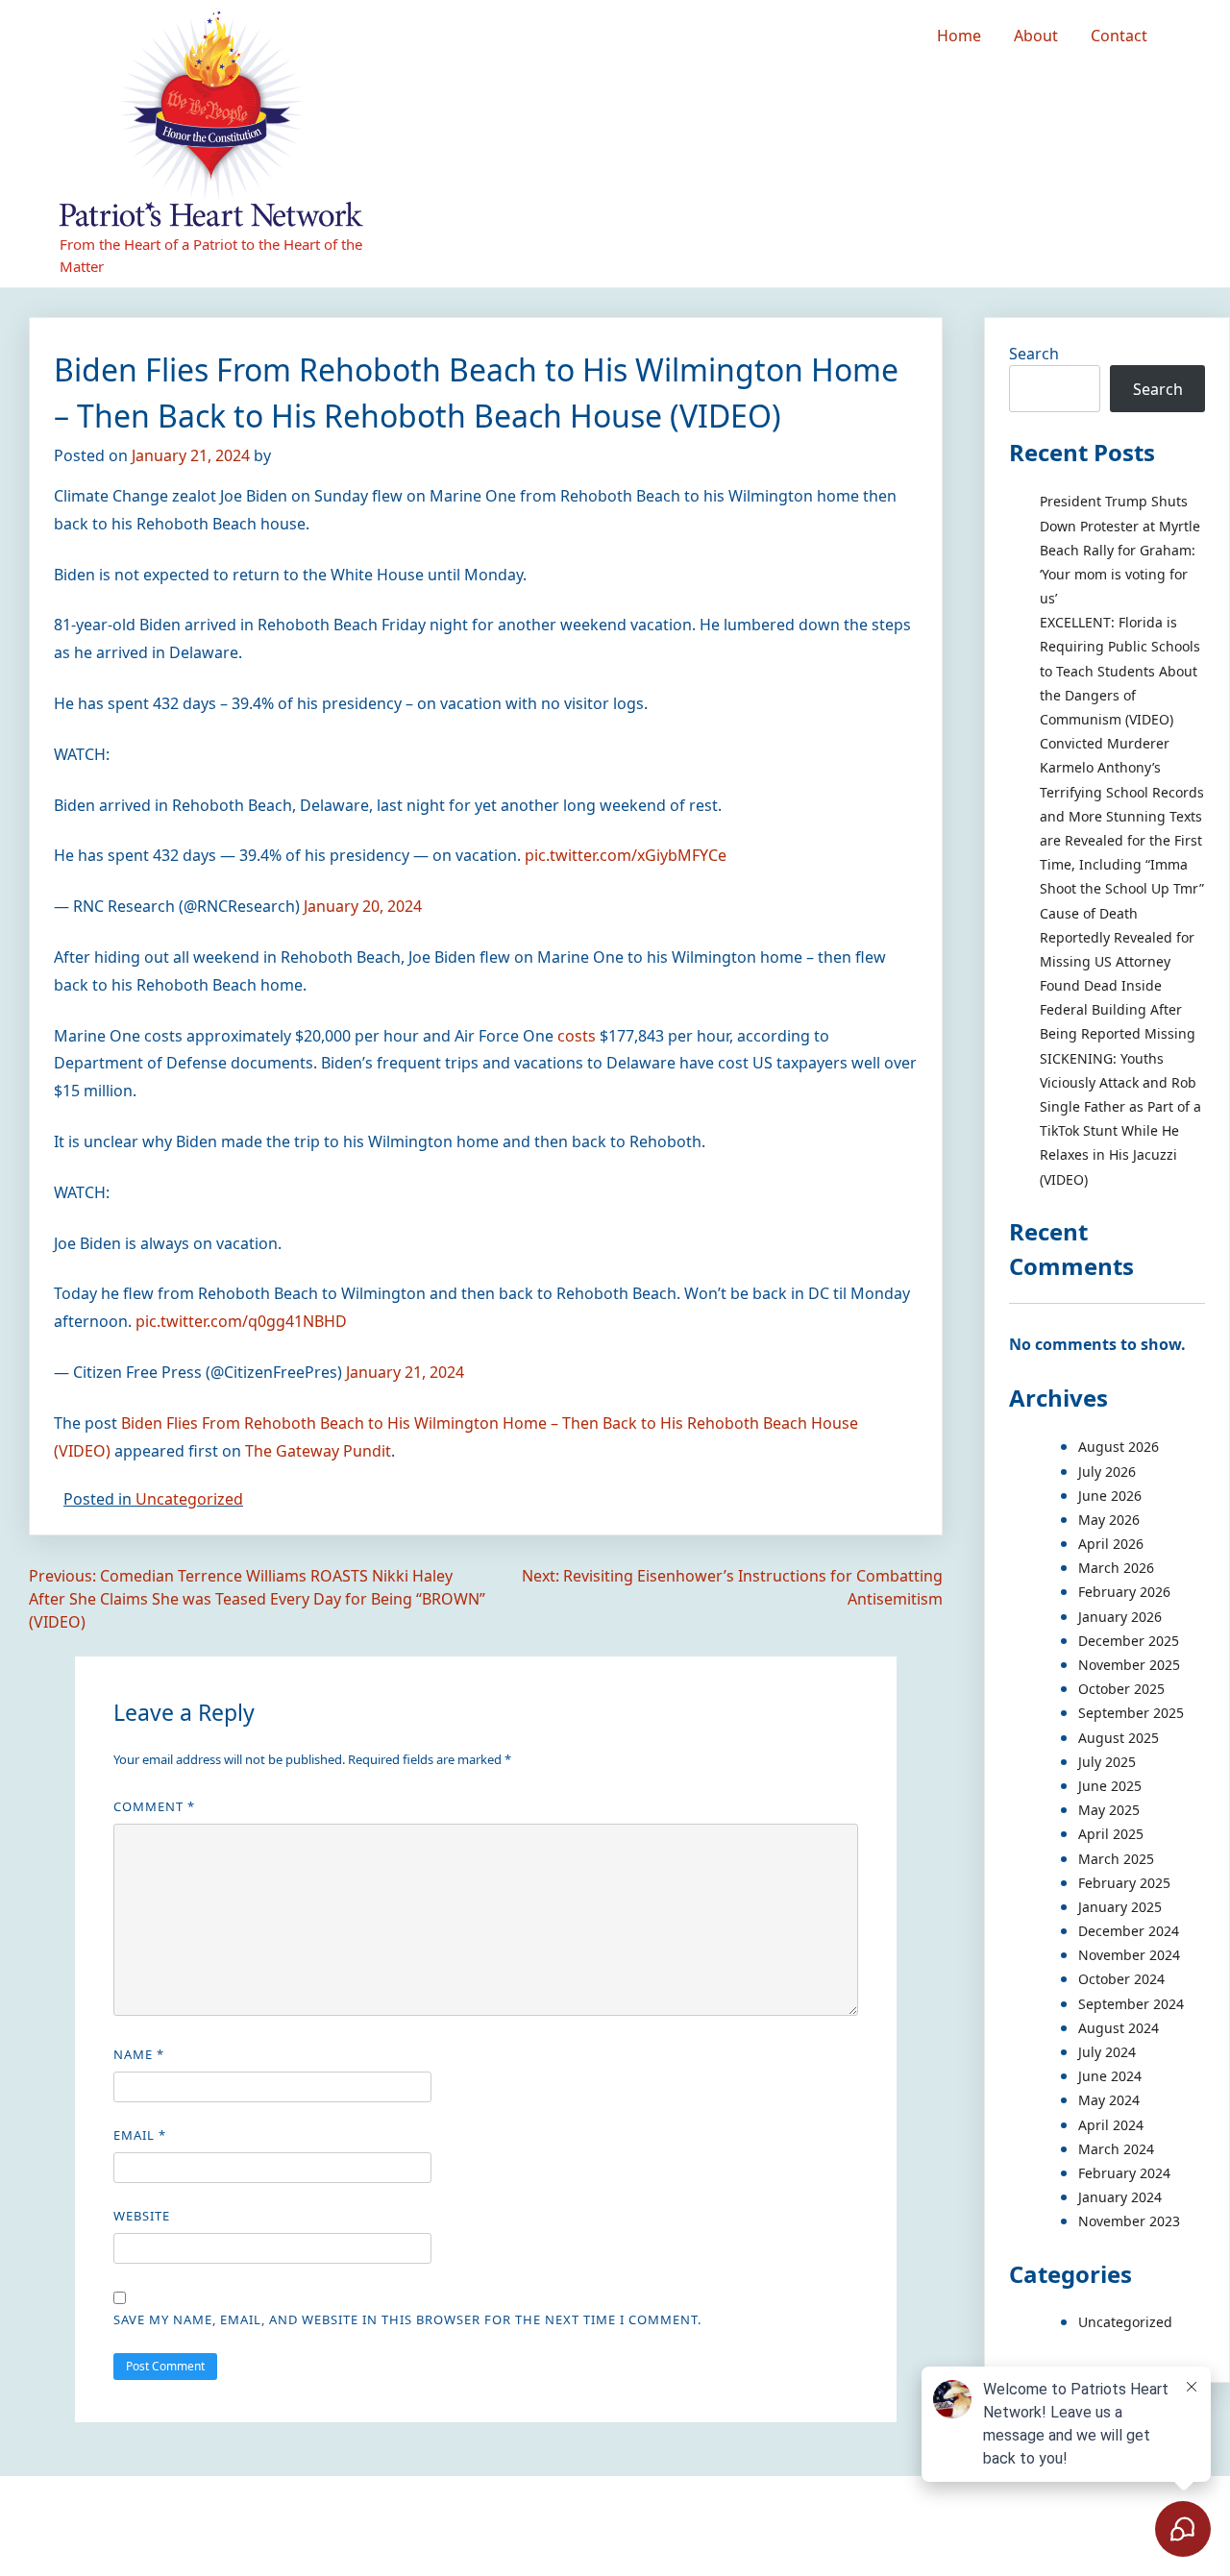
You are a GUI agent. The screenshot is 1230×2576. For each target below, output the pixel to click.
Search (1034, 354)
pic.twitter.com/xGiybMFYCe (626, 855)
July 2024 (1107, 2052)
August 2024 (1119, 2028)
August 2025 (1119, 1738)
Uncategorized (189, 1499)
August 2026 (1119, 1447)
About (1036, 36)
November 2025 (1129, 1665)
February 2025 (1124, 1883)
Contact (1119, 36)
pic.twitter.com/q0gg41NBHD (241, 1321)
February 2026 (1124, 1592)
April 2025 (1111, 1834)
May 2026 (1109, 1520)
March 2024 (1116, 2149)
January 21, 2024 (405, 1372)
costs (577, 1036)
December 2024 (1129, 1931)
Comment (154, 1806)
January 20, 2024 (363, 906)
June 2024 (1110, 2076)
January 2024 (1120, 2197)
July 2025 (1107, 1762)
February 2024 (1124, 2173)
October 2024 (1121, 1979)
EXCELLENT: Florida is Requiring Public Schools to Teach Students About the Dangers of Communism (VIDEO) (1120, 671)
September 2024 (1131, 2004)
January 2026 (1120, 1617)
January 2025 (1120, 1907)
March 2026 (1116, 1568)
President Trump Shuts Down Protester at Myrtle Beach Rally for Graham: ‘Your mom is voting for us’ (1120, 550)
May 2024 (1109, 2100)
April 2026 (1111, 1544)
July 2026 (1107, 1472)
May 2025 (1109, 1810)
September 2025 (1131, 1713)
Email (140, 2135)
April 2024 (1111, 2125)
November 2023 (1129, 2221)
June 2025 (1110, 1786)
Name (139, 2054)
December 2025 (1129, 1641)
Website (142, 2216)
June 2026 (1110, 1496)
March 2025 (1116, 1859)
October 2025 (1121, 1689)
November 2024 (1129, 1955)
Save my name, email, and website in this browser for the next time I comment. (407, 2319)
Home (959, 36)
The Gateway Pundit (318, 1451)
